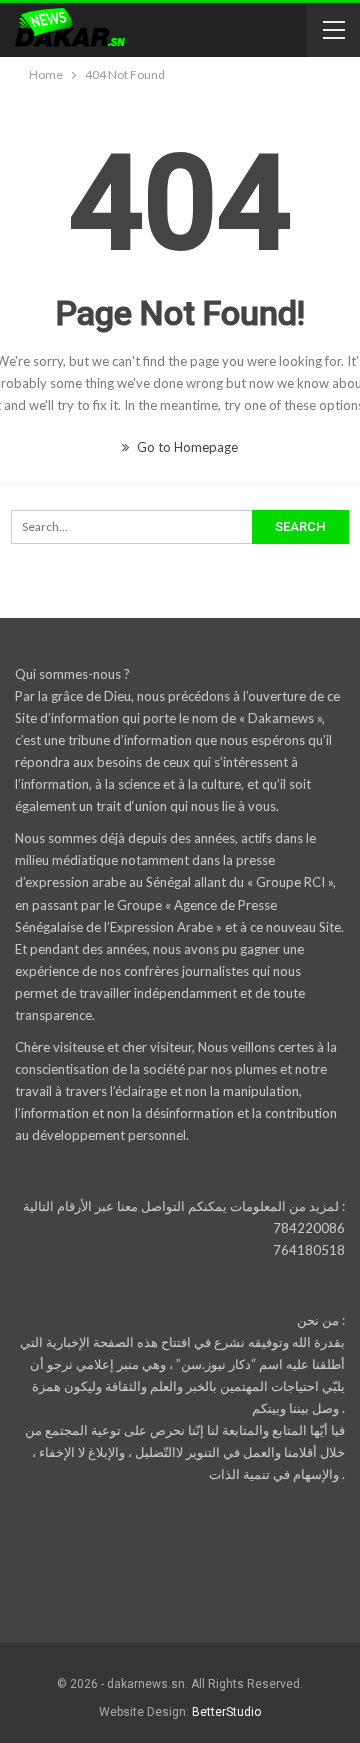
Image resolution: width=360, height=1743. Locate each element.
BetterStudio (226, 1712)
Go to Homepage (186, 447)
